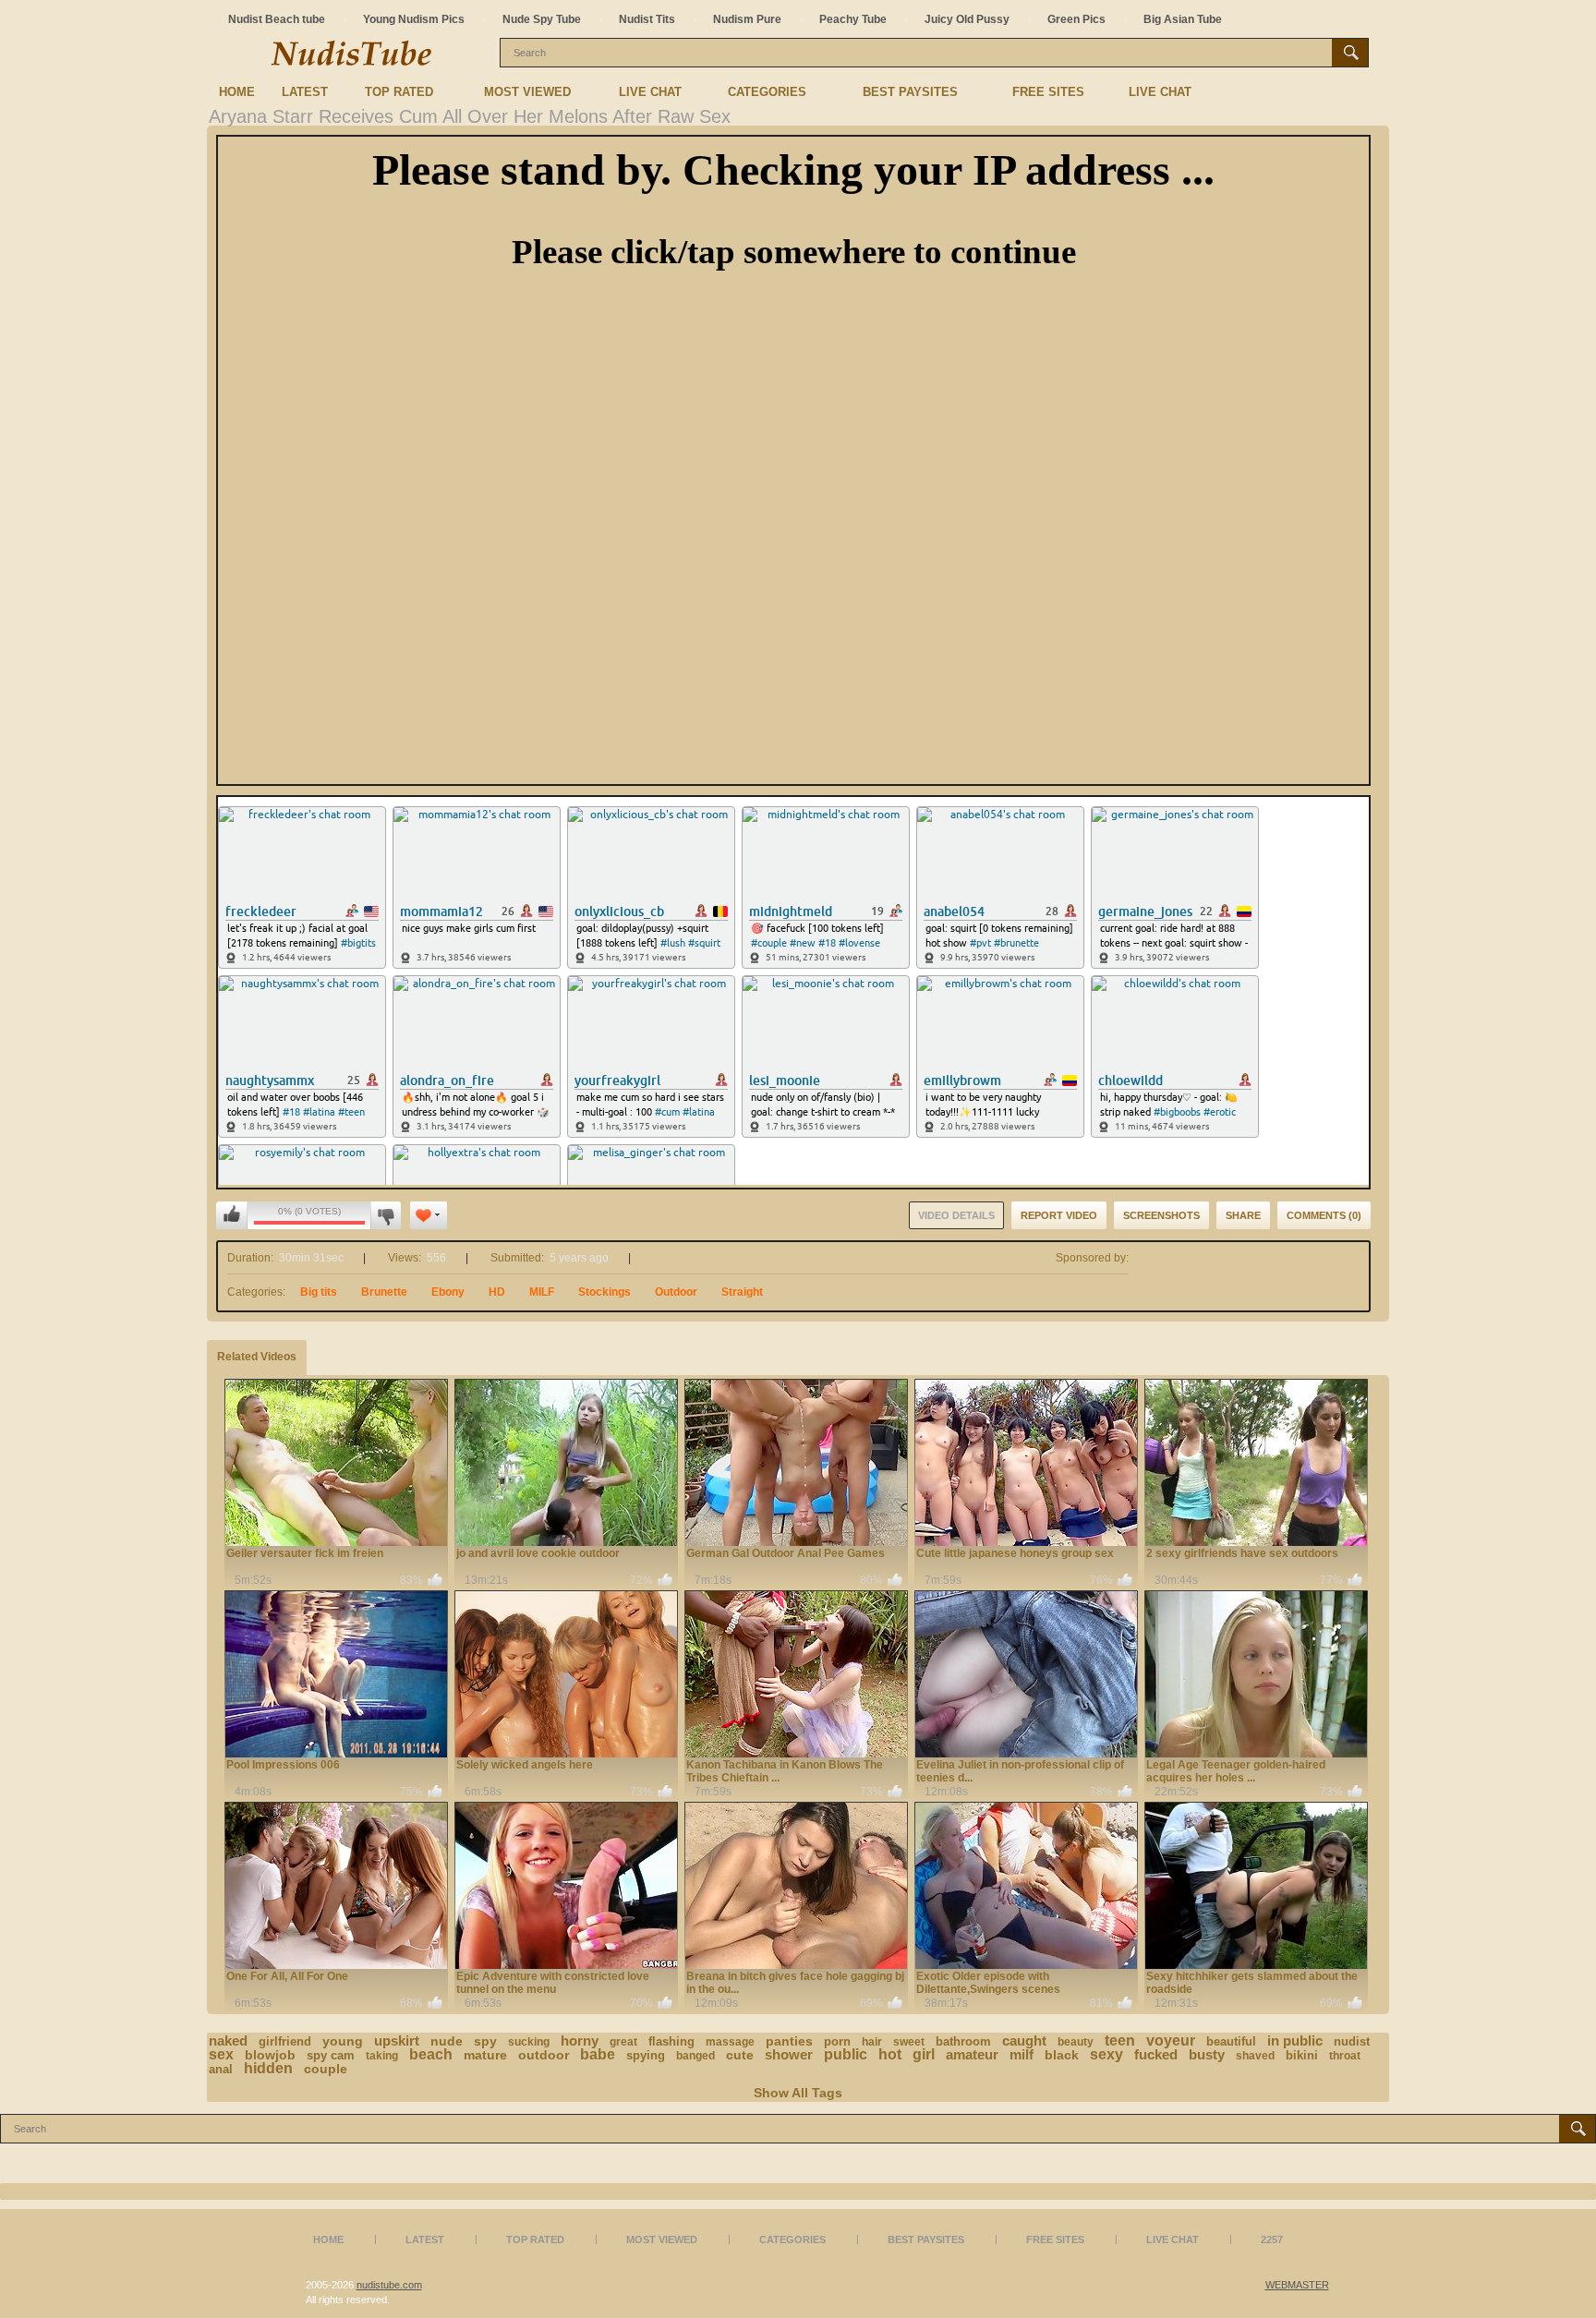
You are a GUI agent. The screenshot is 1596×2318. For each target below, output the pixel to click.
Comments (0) (1324, 1215)
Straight (742, 1292)
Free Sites (1048, 92)
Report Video (1059, 1215)
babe (598, 2054)
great (623, 2042)
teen (1120, 2040)
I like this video (232, 1215)
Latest (305, 92)
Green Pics (1076, 19)
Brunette (384, 1292)
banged (695, 2056)
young (343, 2041)
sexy (1106, 2054)
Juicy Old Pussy (967, 19)
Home (237, 92)
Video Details (956, 1215)
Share (1243, 1215)
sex (221, 2054)
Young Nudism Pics (414, 19)
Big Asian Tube (1183, 19)
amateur (972, 2054)
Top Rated (399, 92)
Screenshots (1161, 1215)
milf (1022, 2054)
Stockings (605, 1292)
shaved (1255, 2056)
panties (789, 2041)
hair (872, 2042)
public (846, 2054)
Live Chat (650, 92)
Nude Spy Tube (542, 19)
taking (382, 2056)
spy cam (331, 2055)
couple (326, 2069)
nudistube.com (389, 2285)
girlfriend (285, 2041)
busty (1207, 2054)
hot (890, 2054)
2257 (1272, 2240)
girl (924, 2054)
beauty (1076, 2042)
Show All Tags (798, 2093)
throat (1345, 2056)
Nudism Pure (747, 19)
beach (431, 2054)
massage (730, 2042)
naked (228, 2040)
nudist (1352, 2041)
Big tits (319, 1292)
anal (221, 2069)
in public (1295, 2040)
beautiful (1231, 2041)
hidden (268, 2068)
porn (837, 2041)
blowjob (270, 2055)
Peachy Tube (853, 19)
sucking (529, 2042)
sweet (909, 2042)
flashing (671, 2041)
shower (789, 2054)
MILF (542, 1292)
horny (580, 2040)
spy (485, 2041)
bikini (1302, 2055)
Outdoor (676, 1292)
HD (497, 1292)
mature (485, 2055)
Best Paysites (910, 92)
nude (447, 2041)
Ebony (448, 1292)
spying (646, 2055)
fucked (1156, 2054)
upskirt (397, 2040)
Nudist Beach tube (277, 19)
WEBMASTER (1297, 2285)
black (1062, 2055)
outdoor (544, 2055)
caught (1024, 2040)
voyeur (1171, 2040)
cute (740, 2055)
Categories (767, 92)
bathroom (963, 2041)
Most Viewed (527, 92)
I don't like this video (386, 1215)
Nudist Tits (647, 19)
